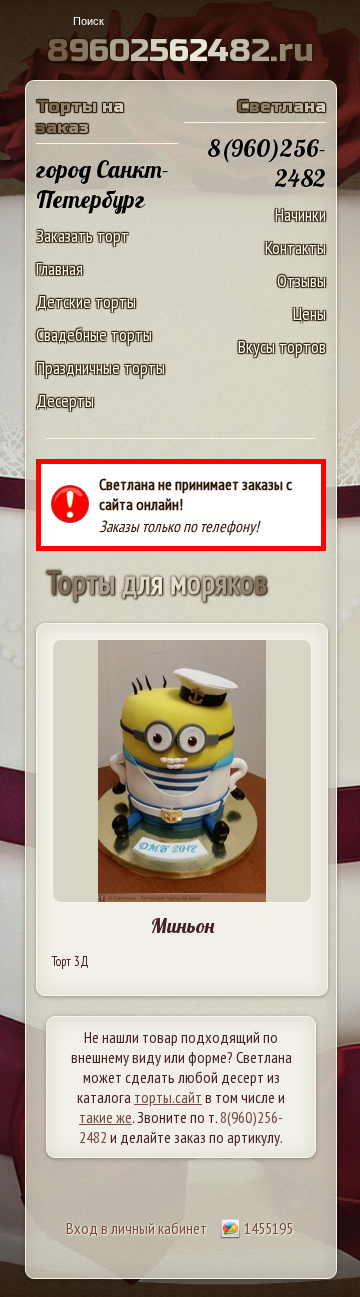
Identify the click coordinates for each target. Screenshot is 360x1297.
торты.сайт (168, 1097)
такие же (105, 1117)
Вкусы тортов (282, 346)
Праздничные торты (100, 367)
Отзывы (301, 280)
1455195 (267, 1228)
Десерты (65, 400)
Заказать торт (82, 235)
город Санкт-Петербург (102, 184)
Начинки (300, 214)
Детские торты (86, 301)
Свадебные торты (94, 334)
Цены (309, 313)
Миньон (182, 925)
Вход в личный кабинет (136, 1228)
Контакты (295, 247)
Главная (59, 268)
